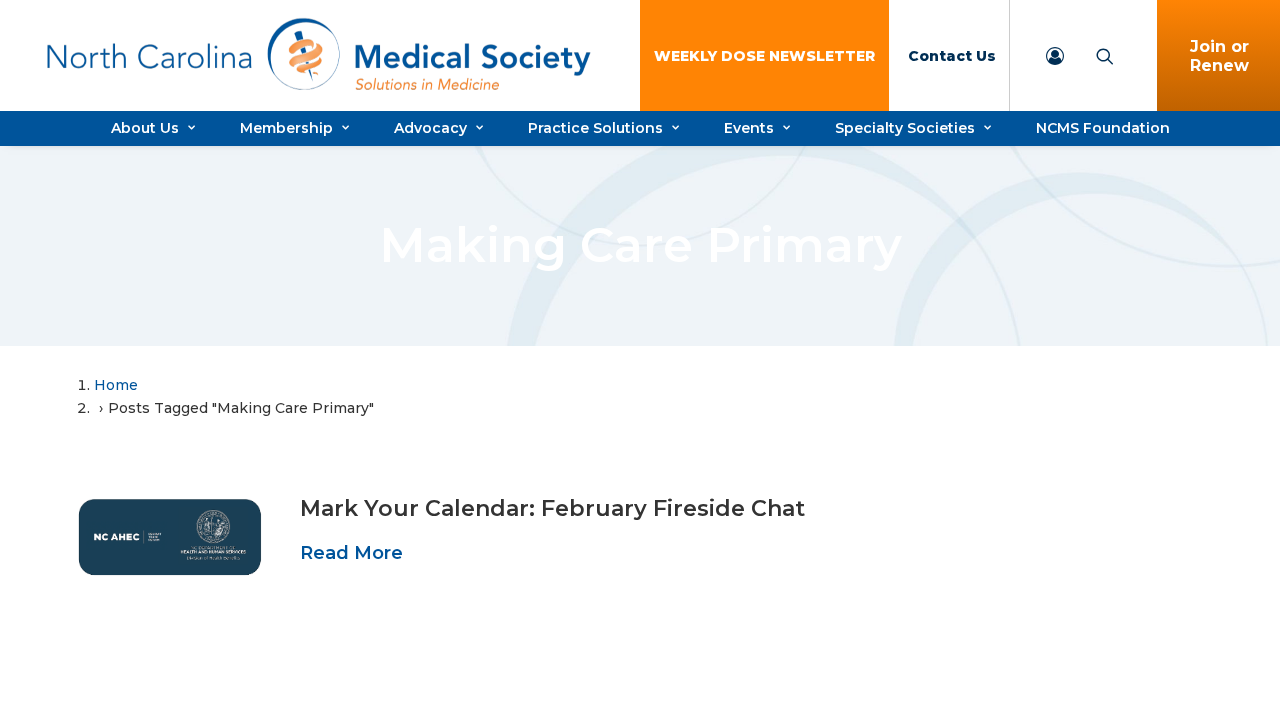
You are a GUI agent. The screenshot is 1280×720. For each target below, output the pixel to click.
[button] (170, 536)
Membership (286, 128)
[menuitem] (764, 55)
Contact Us (952, 56)
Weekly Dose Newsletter (764, 56)
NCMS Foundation (1103, 128)
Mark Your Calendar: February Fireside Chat (552, 508)
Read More (351, 553)
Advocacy (430, 128)
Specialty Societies (905, 128)
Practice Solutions (595, 128)
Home (116, 385)
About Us (145, 128)
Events (749, 128)
